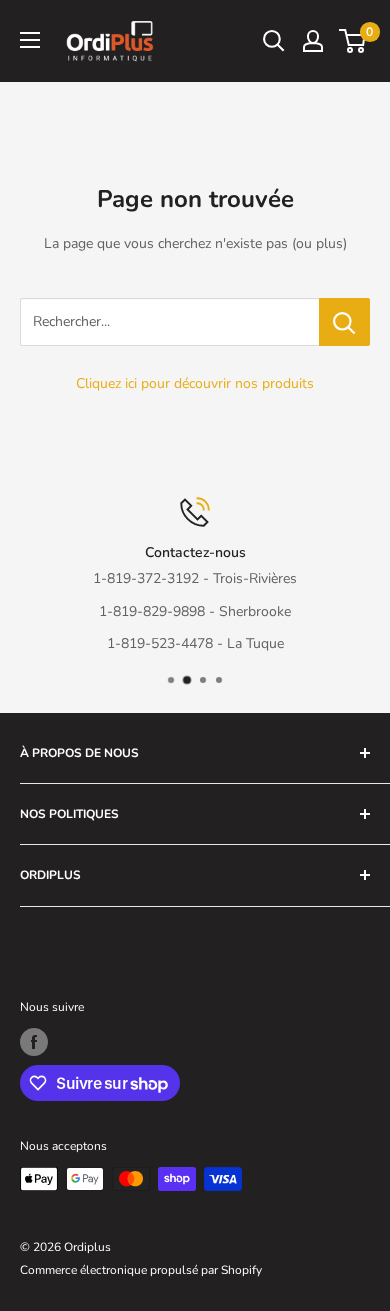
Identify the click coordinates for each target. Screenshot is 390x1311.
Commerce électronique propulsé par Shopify (141, 1270)
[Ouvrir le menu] (30, 40)
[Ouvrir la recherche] (274, 41)
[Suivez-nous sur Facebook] (34, 1042)
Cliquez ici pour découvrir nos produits (195, 383)
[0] (353, 41)
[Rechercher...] (344, 322)
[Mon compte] (313, 41)
